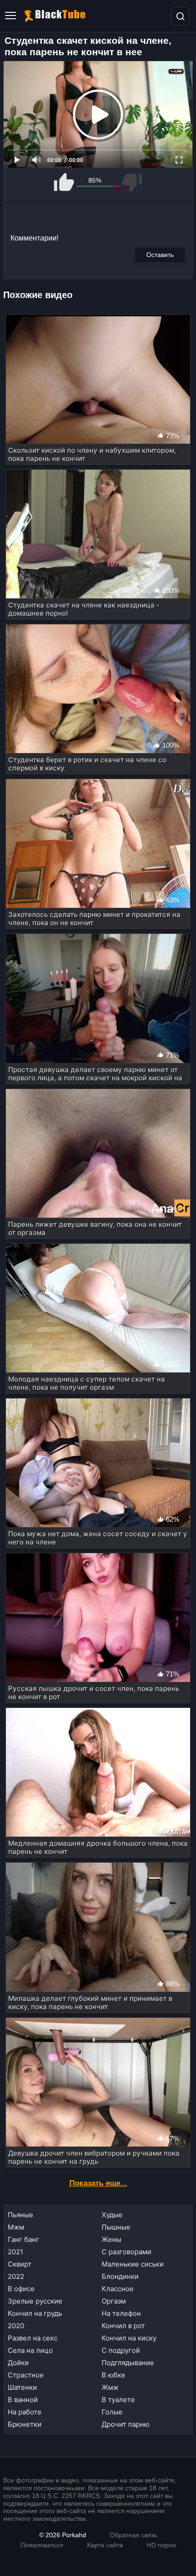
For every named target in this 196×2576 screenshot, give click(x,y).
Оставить (160, 255)
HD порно (161, 2545)
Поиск (180, 16)
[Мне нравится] (64, 182)
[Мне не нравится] (132, 182)
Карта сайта (105, 2545)
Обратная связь (134, 2535)
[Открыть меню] (10, 16)
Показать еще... (98, 2183)
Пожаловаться (42, 2545)
